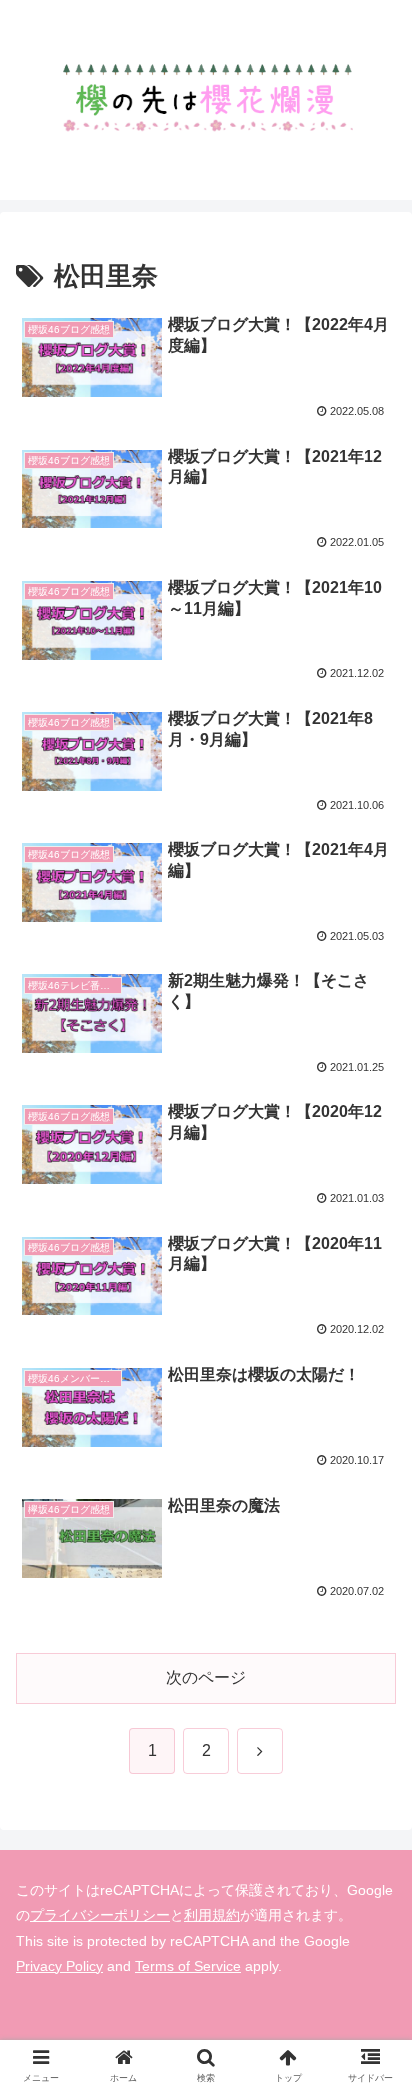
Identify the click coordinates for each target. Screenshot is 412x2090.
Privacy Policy (59, 1966)
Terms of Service (188, 1966)
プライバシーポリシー (100, 1915)
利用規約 (212, 1915)
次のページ (206, 1677)
